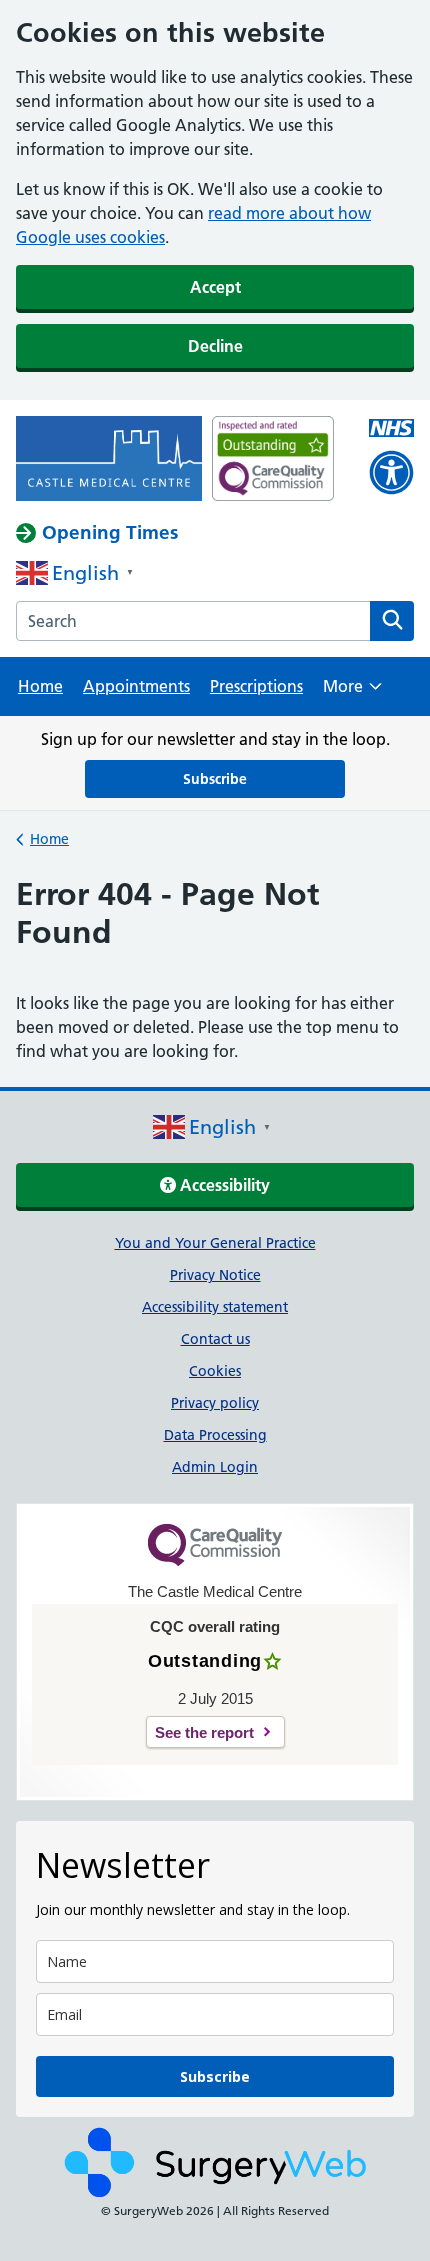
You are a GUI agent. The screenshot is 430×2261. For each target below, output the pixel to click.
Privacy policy (215, 1403)
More (352, 692)
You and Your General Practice (215, 1243)
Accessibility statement (215, 1307)
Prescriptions (256, 686)
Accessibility (223, 1185)
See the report (204, 1732)
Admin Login (215, 1467)
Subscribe (215, 779)
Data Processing (215, 1435)
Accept (215, 287)
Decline (215, 346)
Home (40, 686)
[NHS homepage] (109, 460)
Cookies (215, 1371)
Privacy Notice (215, 1275)
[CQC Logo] (215, 1561)
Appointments (136, 686)
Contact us (215, 1339)
